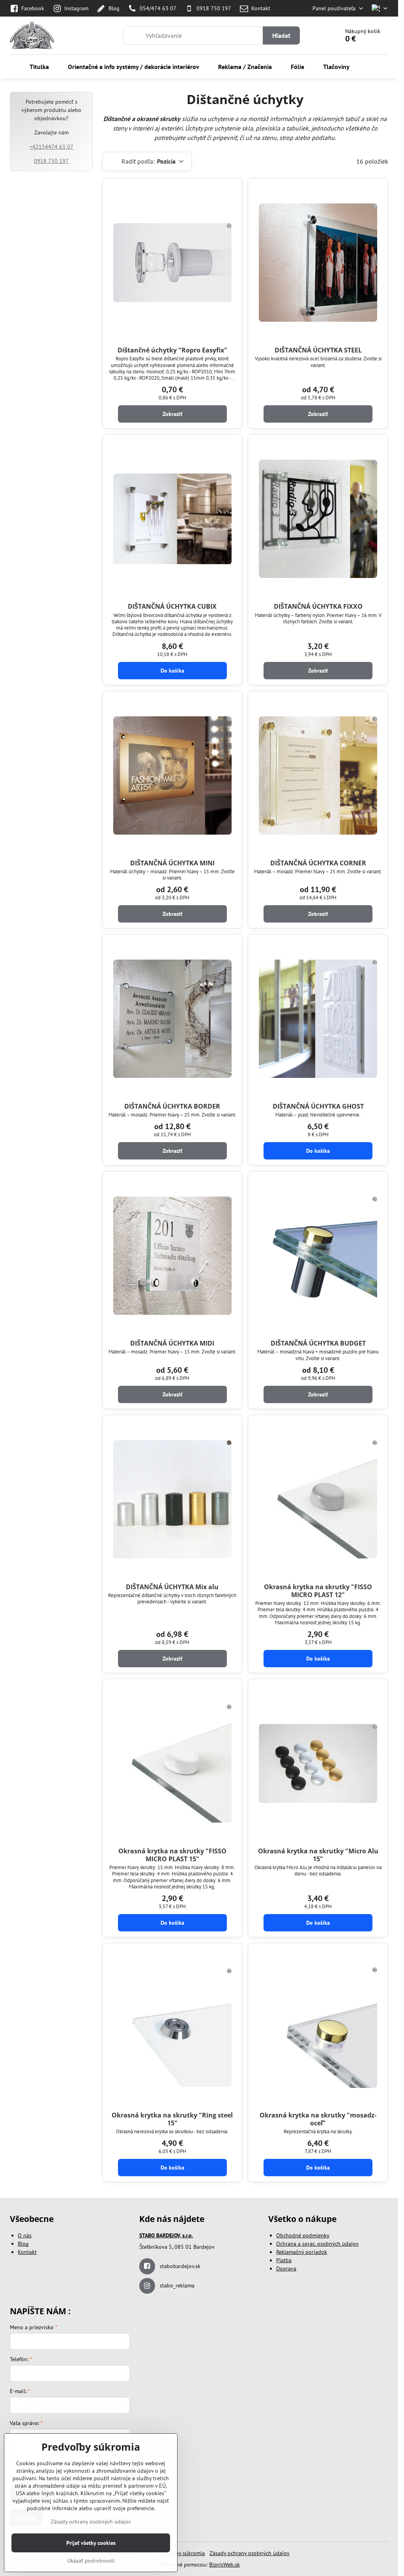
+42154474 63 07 (51, 147)
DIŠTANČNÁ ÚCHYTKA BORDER (172, 1106)
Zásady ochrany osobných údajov (250, 2553)
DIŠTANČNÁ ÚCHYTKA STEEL (318, 350)
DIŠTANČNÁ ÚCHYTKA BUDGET (318, 1343)
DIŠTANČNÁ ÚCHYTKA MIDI (172, 1343)
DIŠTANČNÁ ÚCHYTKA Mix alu (172, 1587)
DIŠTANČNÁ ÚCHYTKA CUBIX (172, 606)
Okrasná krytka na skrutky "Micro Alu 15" (318, 1855)
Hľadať (281, 35)
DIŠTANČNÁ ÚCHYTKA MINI (172, 863)
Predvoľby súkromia (181, 2553)
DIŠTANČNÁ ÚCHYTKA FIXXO (318, 606)
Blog (23, 2244)
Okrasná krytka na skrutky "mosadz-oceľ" (318, 2119)
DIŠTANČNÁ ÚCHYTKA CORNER (318, 863)
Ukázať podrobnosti (91, 2561)
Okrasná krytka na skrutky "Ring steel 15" (172, 2119)
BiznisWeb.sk (224, 2565)
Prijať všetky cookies (91, 2543)
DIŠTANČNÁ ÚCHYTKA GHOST (318, 1106)
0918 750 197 (51, 161)
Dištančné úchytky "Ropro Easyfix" (172, 350)
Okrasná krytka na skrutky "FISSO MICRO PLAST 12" (318, 1591)
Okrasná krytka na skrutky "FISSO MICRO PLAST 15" (172, 1855)
